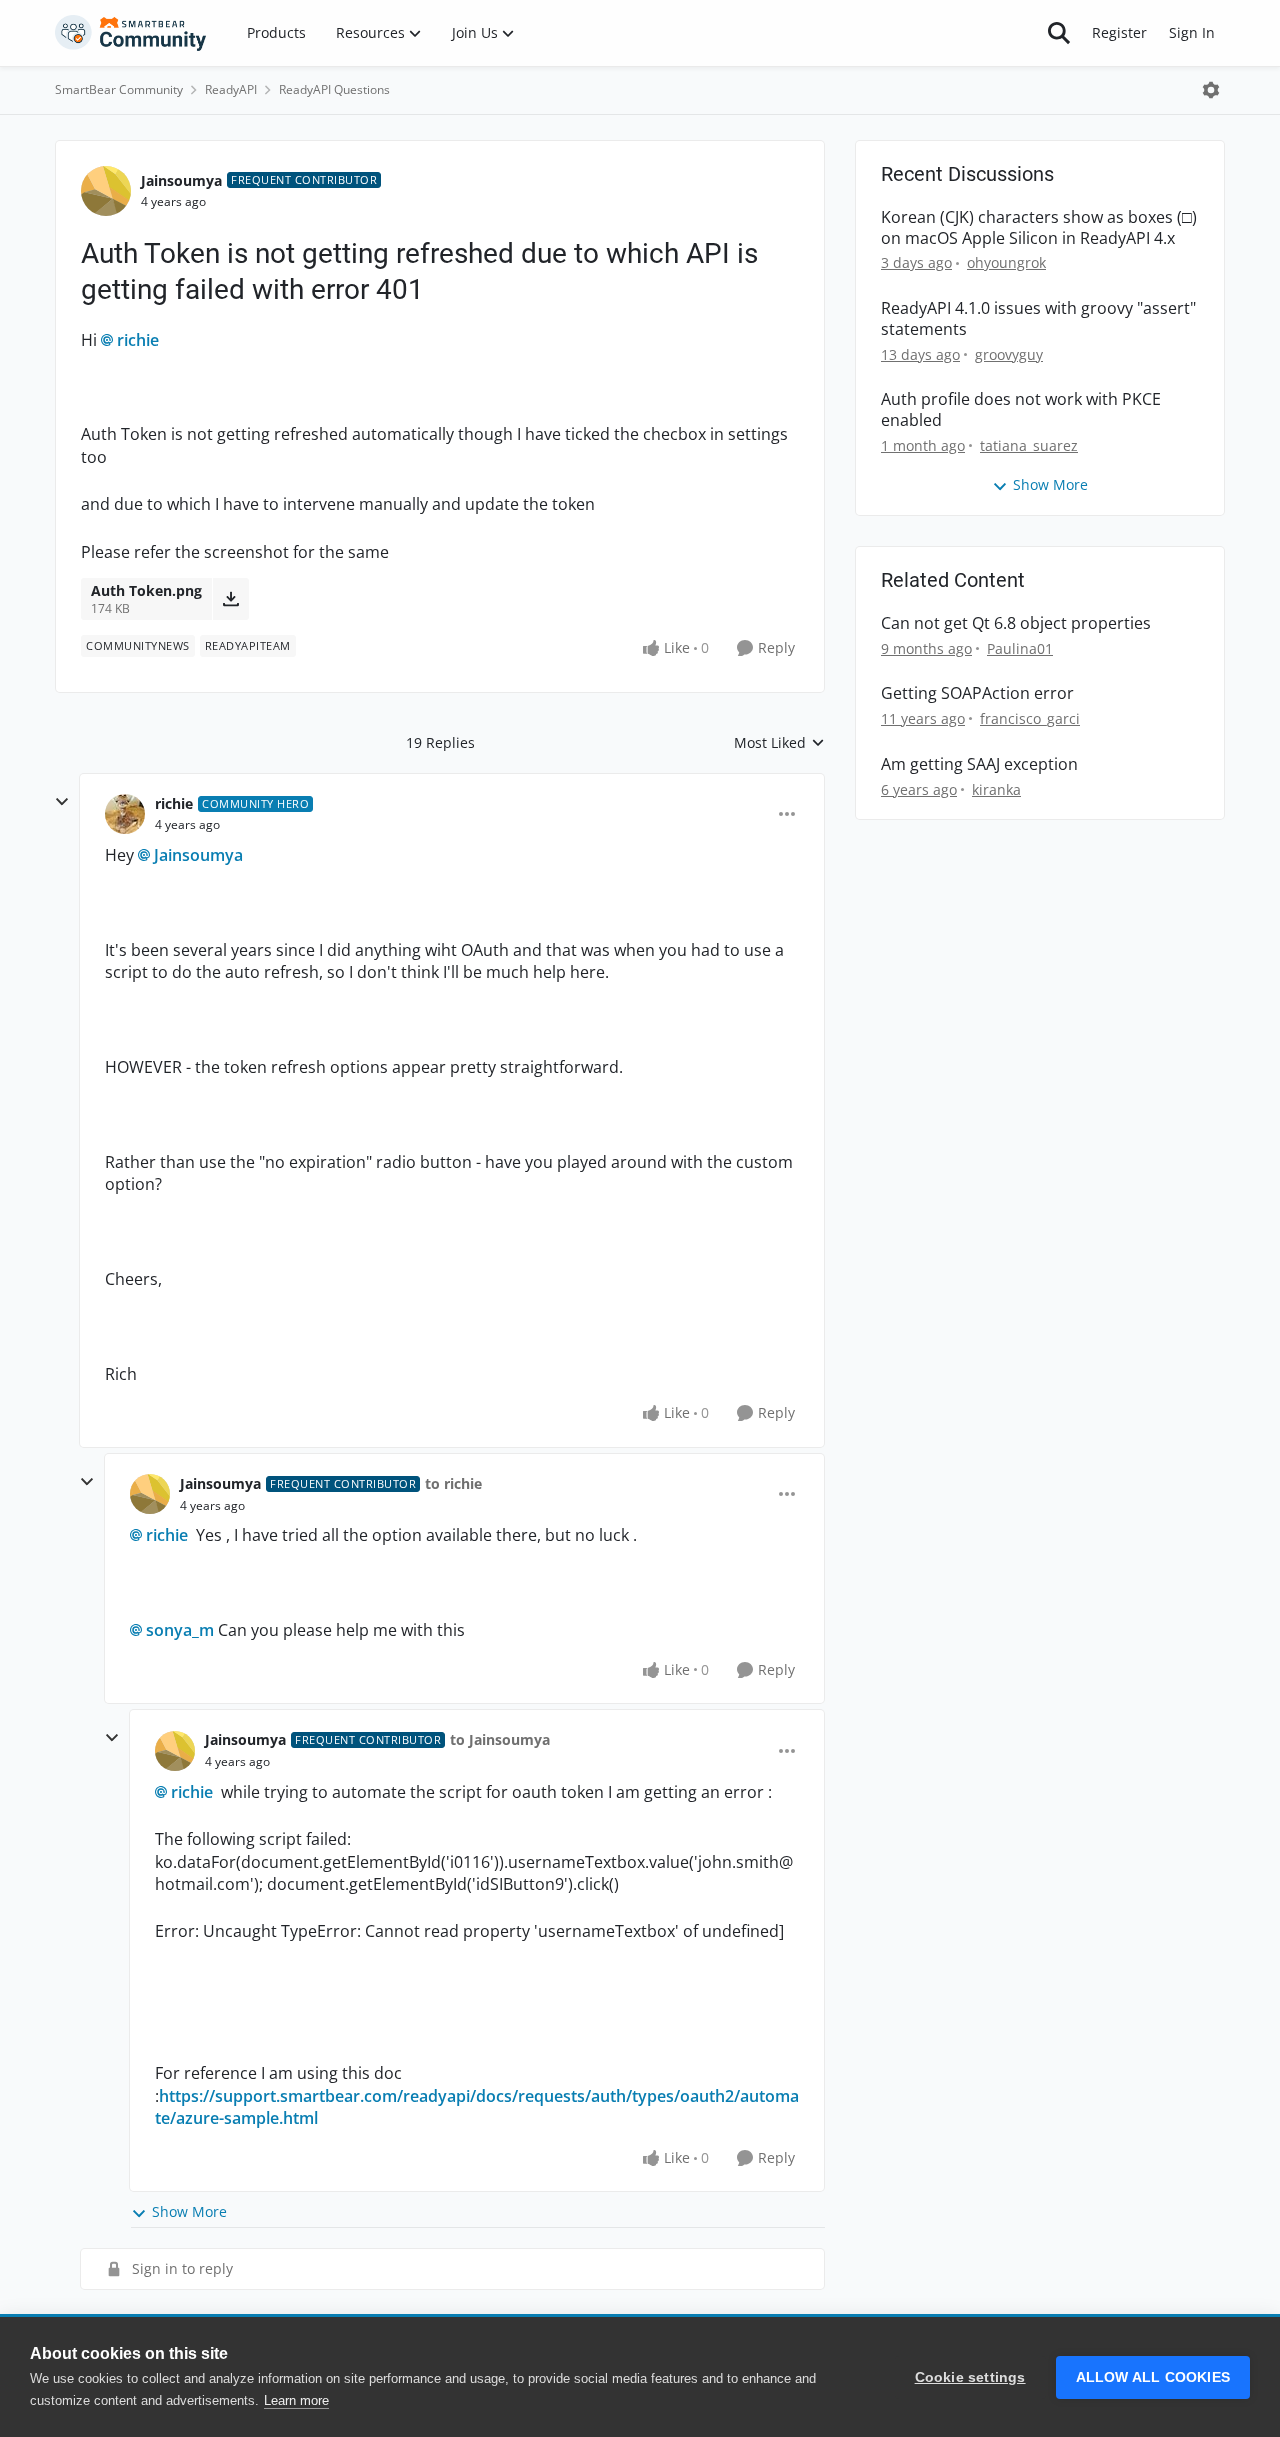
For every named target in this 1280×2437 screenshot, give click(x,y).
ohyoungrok (1006, 262)
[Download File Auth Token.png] (230, 599)
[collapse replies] (62, 802)
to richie (453, 1483)
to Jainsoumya (500, 1739)
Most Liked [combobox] (779, 743)
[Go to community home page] (131, 33)
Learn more (296, 2400)
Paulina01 (1020, 648)
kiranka (996, 789)
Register (1119, 32)
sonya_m (180, 1630)
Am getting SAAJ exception (979, 764)
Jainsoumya (181, 180)
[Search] (1059, 33)
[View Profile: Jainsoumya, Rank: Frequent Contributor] (106, 191)
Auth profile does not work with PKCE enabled (1021, 410)
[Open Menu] (1211, 90)
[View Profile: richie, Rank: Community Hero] (125, 814)
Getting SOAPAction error (977, 693)
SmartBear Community (119, 89)
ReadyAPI (231, 89)
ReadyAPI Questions (334, 89)
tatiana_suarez (1029, 445)
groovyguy (1009, 354)
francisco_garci (1030, 718)
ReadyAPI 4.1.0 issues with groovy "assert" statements (1038, 319)
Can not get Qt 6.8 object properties (1016, 623)
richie (138, 340)
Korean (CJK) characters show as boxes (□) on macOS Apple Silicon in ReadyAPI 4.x (1039, 228)
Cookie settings (970, 2377)
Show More (189, 2211)
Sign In (1192, 32)
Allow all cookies (1153, 2377)
